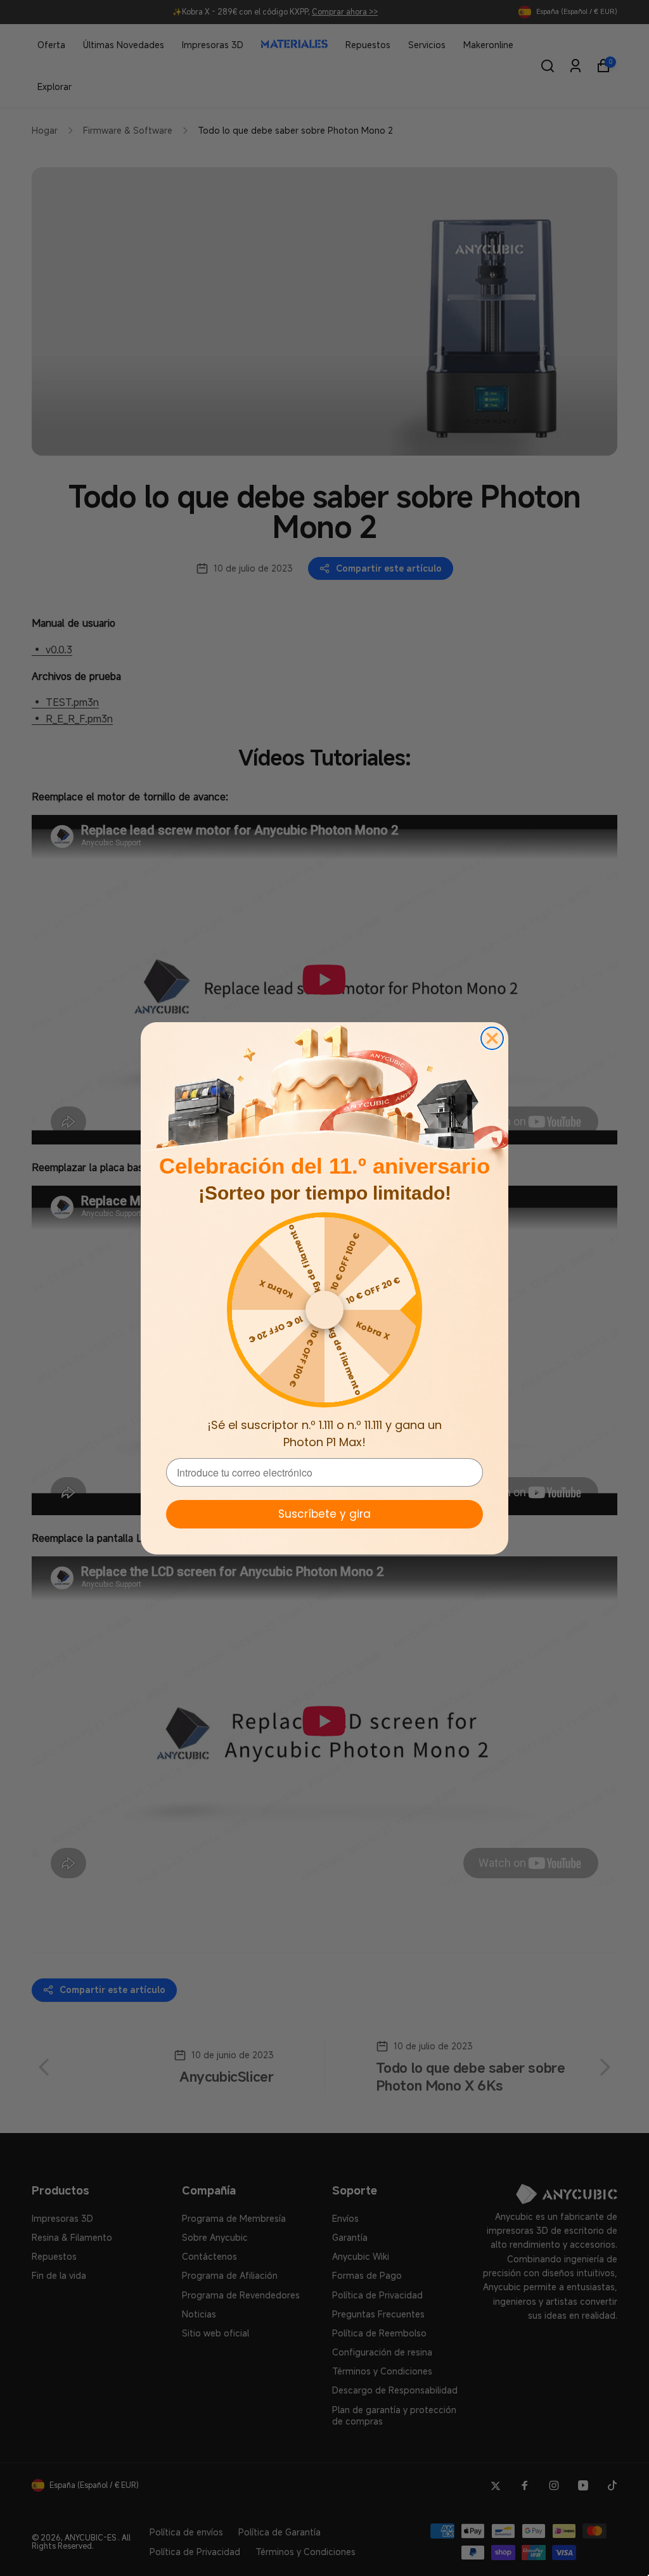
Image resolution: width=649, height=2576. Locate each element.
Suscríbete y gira (324, 1514)
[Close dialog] (492, 1038)
